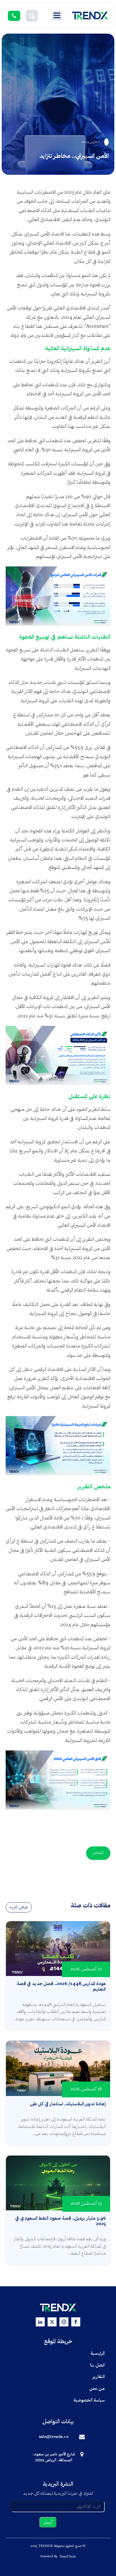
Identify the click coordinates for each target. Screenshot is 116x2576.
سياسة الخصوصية (89, 2400)
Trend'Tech (67, 2557)
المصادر (98, 1853)
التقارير (99, 2377)
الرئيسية (98, 2353)
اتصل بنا (97, 2365)
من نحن (97, 2389)
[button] (32, 16)
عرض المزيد (19, 1907)
